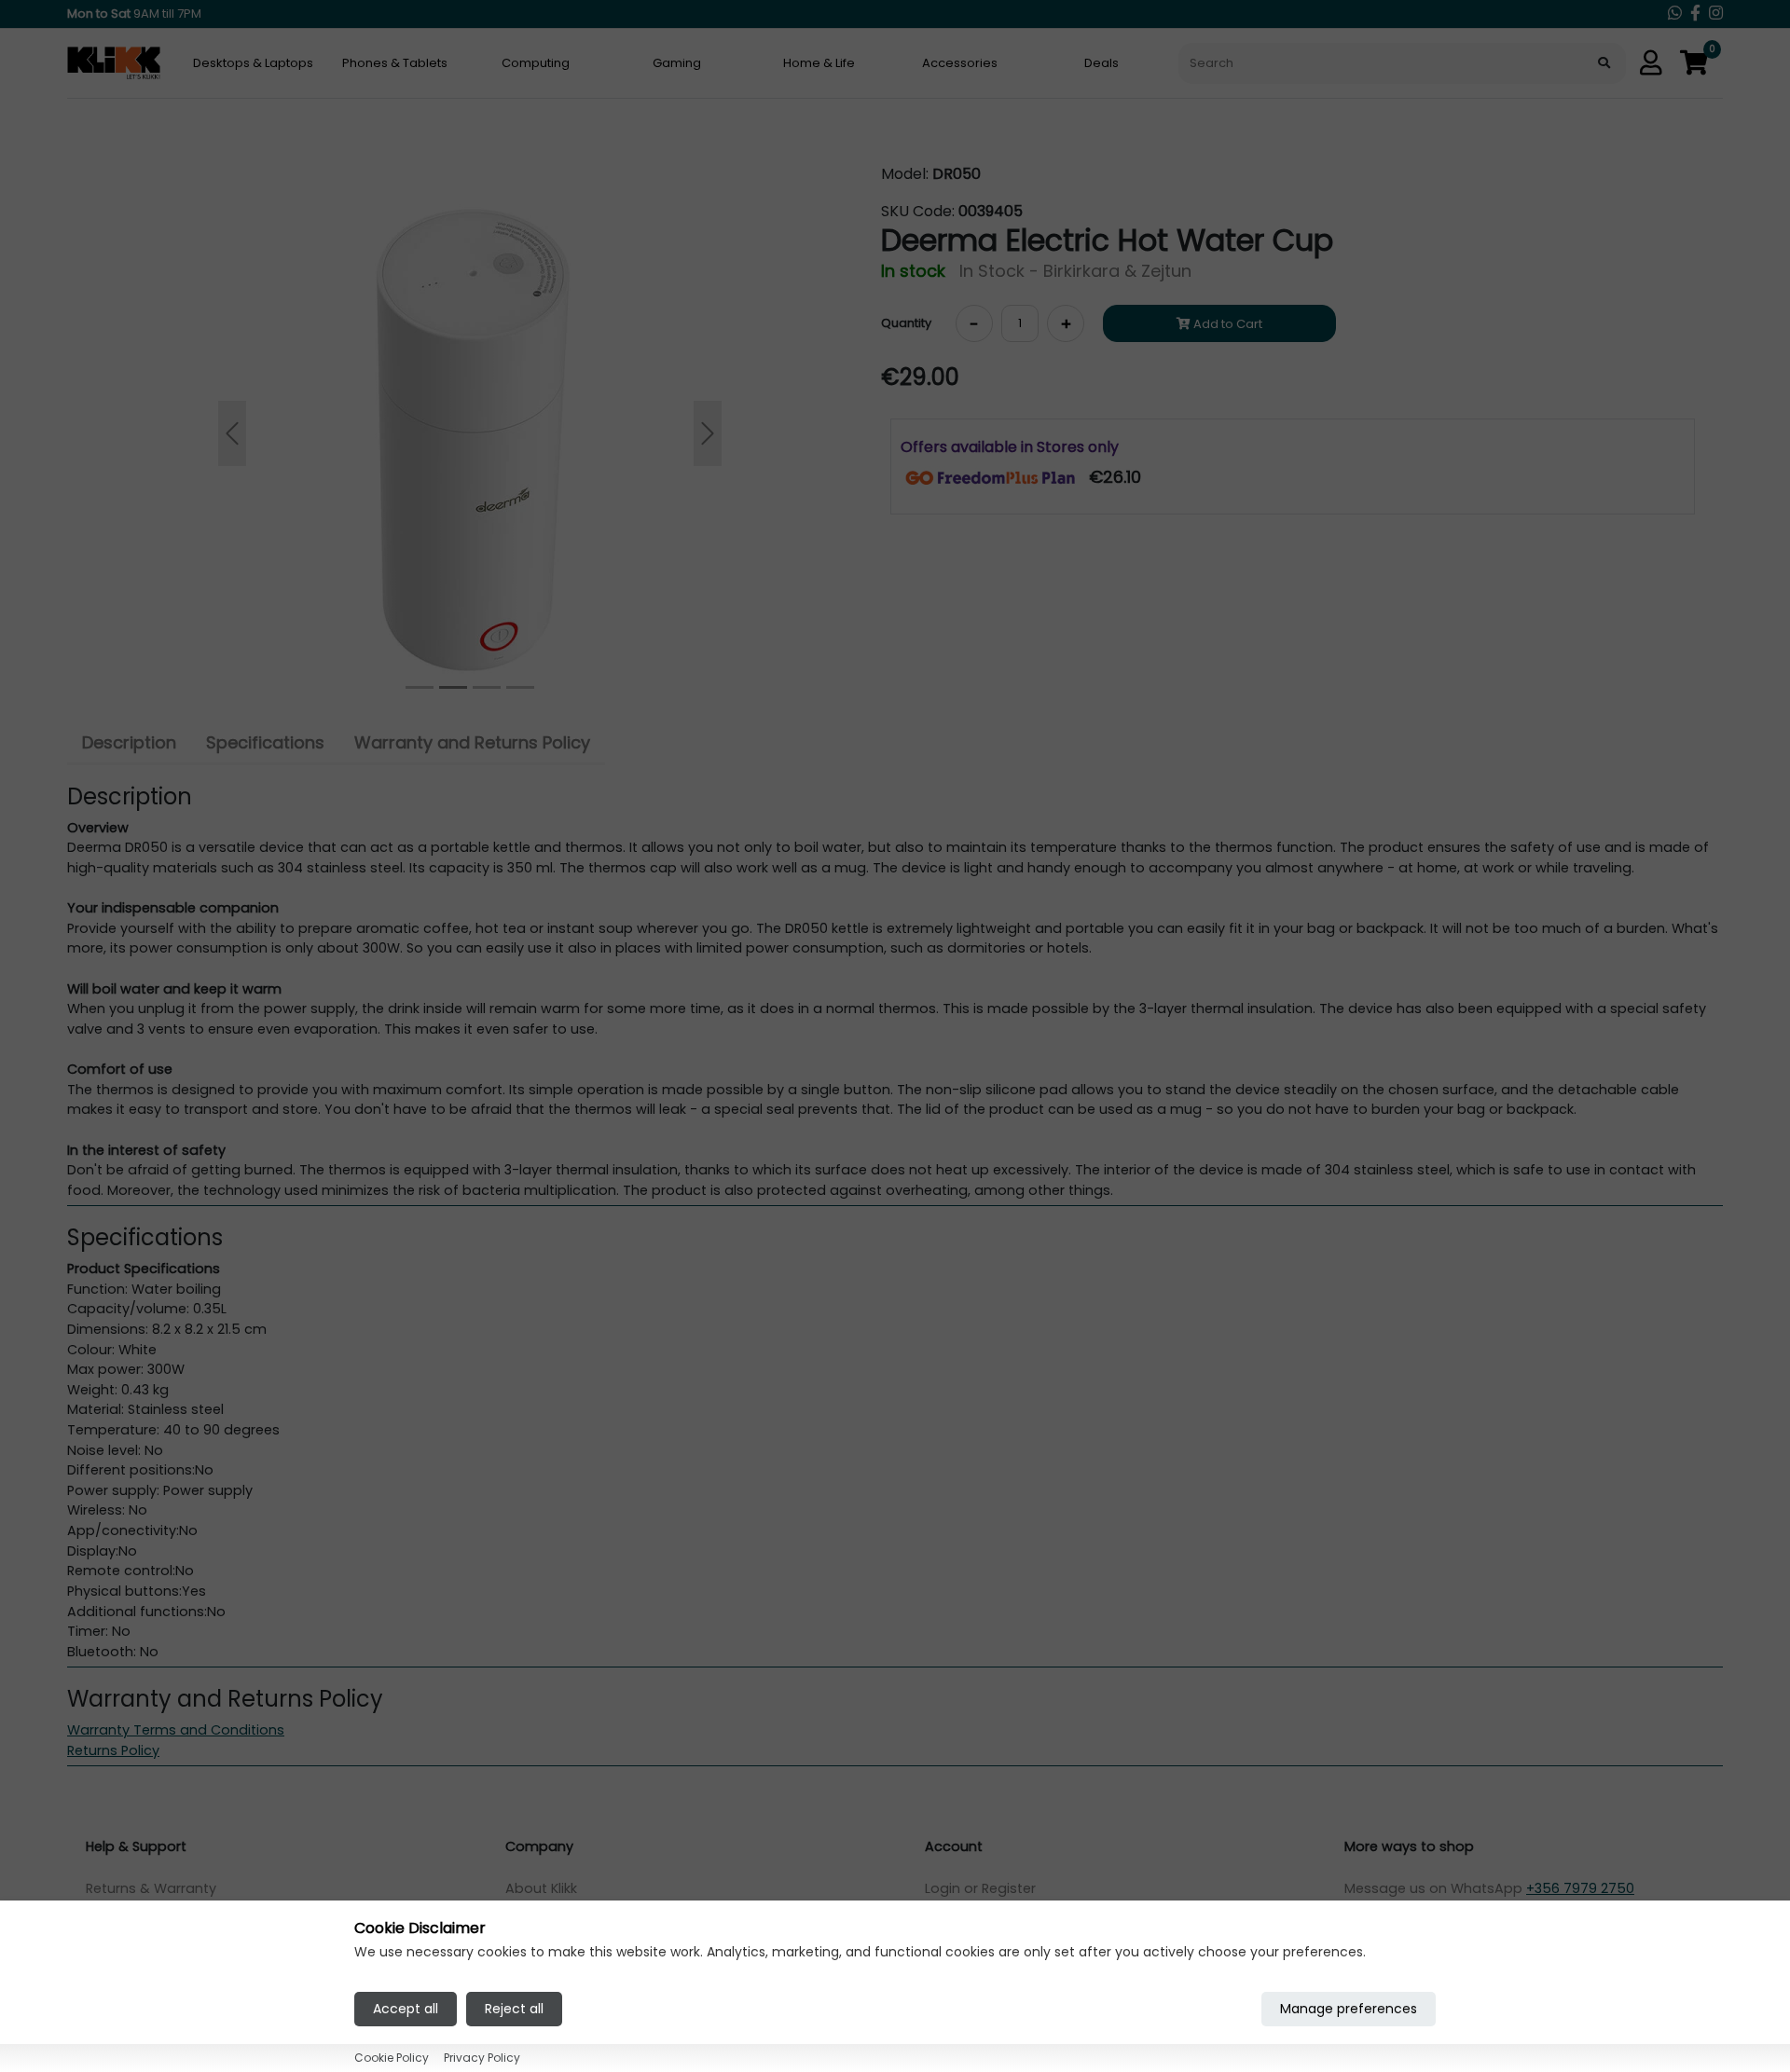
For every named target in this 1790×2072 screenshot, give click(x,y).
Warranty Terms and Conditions (176, 1730)
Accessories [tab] (960, 63)
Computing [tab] (536, 63)
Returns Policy (113, 1750)
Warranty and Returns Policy (472, 742)
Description (129, 742)
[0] (1694, 63)
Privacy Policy (482, 2058)
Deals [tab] (1102, 63)
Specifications (265, 742)
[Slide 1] (453, 687)
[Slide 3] (520, 687)
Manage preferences (1349, 2008)
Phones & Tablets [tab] (395, 63)
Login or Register (980, 1888)
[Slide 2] (487, 687)
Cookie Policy (392, 2058)
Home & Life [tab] (819, 63)
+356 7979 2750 (1580, 1888)
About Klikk (541, 1888)
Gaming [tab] (677, 63)
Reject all (514, 2008)
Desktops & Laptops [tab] (253, 63)
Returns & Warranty (151, 1888)
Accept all (406, 2008)
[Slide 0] (420, 687)
